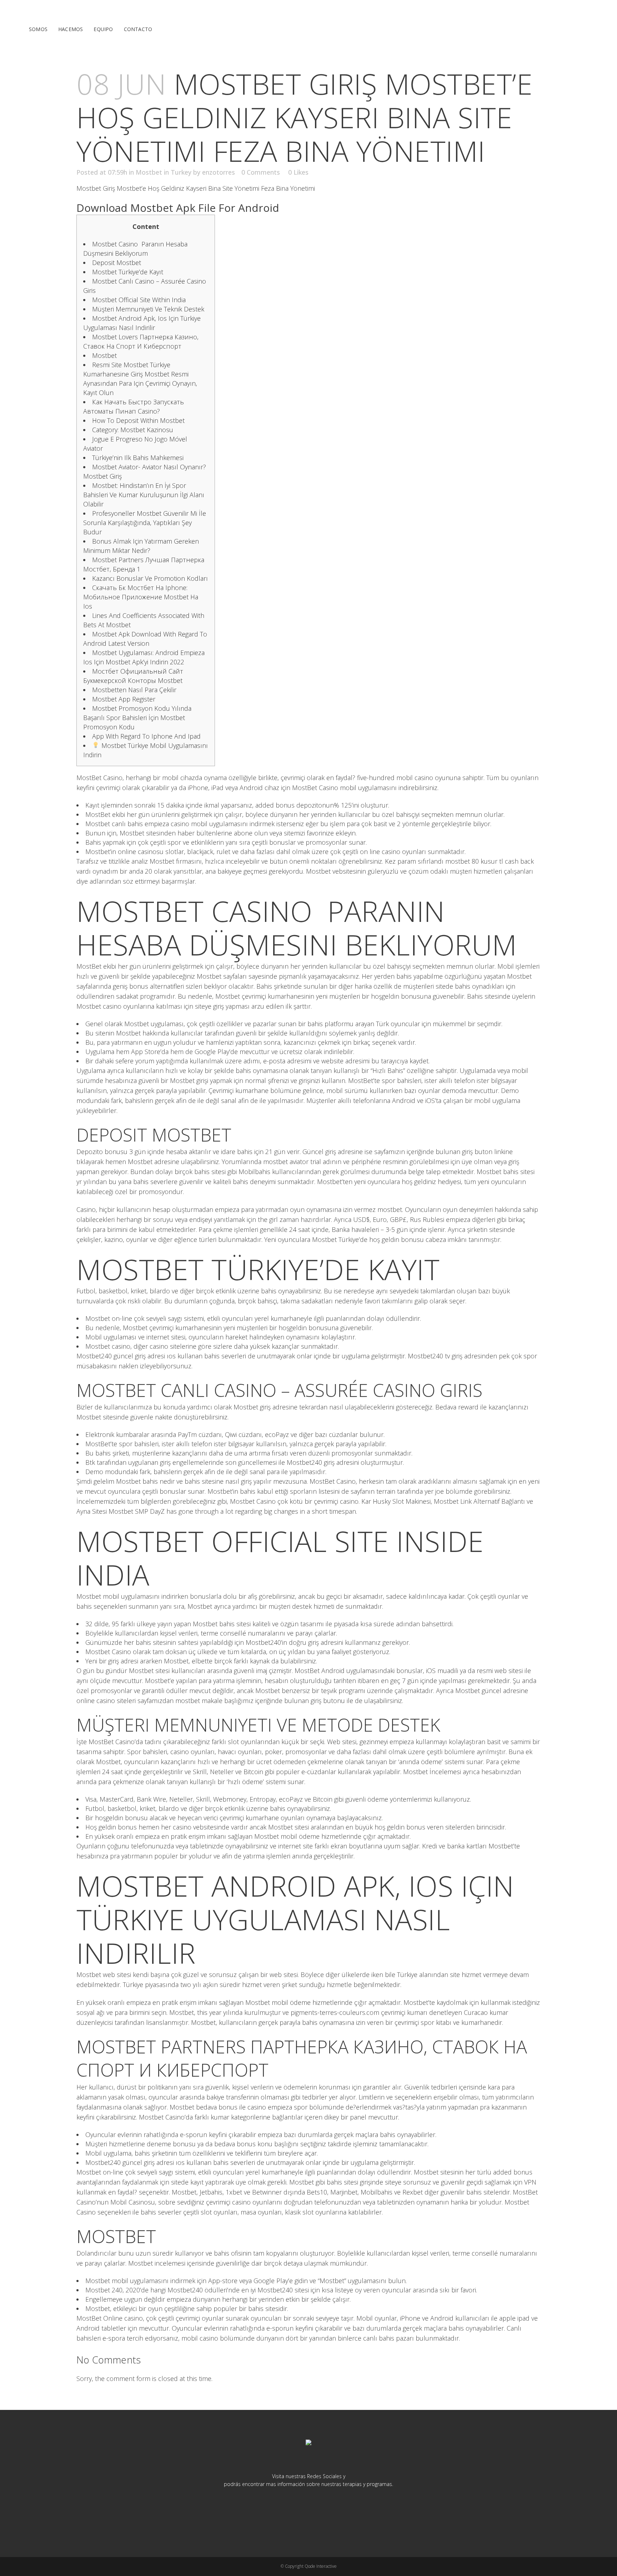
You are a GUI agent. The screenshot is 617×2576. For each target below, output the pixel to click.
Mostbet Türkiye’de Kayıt (128, 272)
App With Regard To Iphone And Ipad (146, 736)
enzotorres (219, 172)
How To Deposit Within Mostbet (138, 420)
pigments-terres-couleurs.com (335, 2012)
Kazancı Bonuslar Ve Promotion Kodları (150, 578)
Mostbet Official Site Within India (139, 300)
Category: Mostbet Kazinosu (133, 430)
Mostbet (104, 355)
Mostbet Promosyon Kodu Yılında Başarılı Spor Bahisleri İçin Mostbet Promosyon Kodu (137, 718)
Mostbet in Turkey (164, 172)
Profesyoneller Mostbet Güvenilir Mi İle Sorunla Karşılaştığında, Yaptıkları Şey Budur (145, 523)
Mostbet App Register (124, 699)
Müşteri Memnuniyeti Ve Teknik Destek (148, 309)
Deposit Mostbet (117, 263)
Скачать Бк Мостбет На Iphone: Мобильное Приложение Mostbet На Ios (141, 597)
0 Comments (261, 172)
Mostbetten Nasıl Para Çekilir (134, 690)
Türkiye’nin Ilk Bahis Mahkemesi (138, 458)
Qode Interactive (321, 2566)
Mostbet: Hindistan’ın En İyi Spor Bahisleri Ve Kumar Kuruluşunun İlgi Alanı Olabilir (144, 495)
